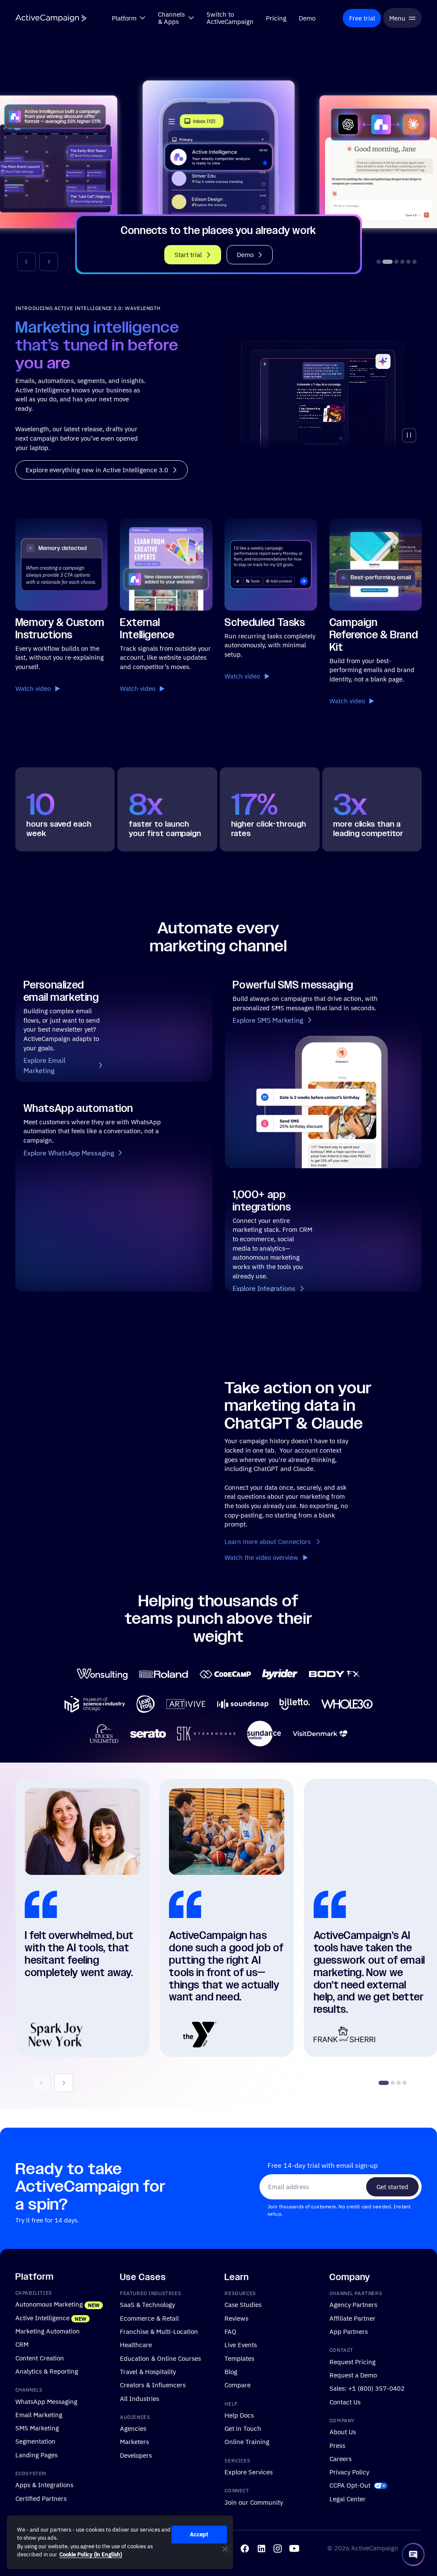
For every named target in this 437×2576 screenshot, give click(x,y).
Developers (136, 2455)
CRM (22, 2344)
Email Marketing (39, 2414)
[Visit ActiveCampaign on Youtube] (294, 2548)
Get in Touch (243, 2428)
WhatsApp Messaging (46, 2401)
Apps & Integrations (44, 2485)
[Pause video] (409, 435)
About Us (343, 2432)
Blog (231, 2371)
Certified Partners (41, 2498)
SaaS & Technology (147, 2304)
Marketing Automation (48, 2331)
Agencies (133, 2428)
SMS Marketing (37, 2428)
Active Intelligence (42, 2317)
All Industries (140, 2398)
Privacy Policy (349, 2472)
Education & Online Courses (160, 2358)
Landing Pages (36, 2454)
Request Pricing (353, 2361)
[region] (120, 2542)
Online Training (247, 2441)
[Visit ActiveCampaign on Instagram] (278, 2548)
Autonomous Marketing (49, 2304)
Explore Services (249, 2472)
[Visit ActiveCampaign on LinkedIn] (261, 2548)
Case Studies (243, 2304)
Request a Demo (353, 2375)
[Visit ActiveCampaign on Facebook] (245, 2548)
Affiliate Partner (353, 2318)
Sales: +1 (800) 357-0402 (367, 2388)
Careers (341, 2458)
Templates (239, 2358)
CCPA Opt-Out (350, 2485)
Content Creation (40, 2357)
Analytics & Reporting (47, 2371)
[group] (218, 163)
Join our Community (254, 2502)
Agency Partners (353, 2304)
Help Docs (239, 2415)
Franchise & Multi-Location (159, 2331)
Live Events (241, 2345)
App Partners (349, 2331)
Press (337, 2445)
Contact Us (345, 2401)
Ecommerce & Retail (149, 2318)
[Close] (225, 2549)
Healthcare (136, 2345)
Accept (199, 2534)
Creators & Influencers (153, 2385)
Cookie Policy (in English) (91, 2554)
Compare (237, 2385)
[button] (26, 262)
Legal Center (348, 2498)
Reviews (236, 2318)
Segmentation (35, 2441)
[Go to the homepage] (51, 18)
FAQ (230, 2331)
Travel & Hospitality (148, 2371)
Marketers (134, 2441)
